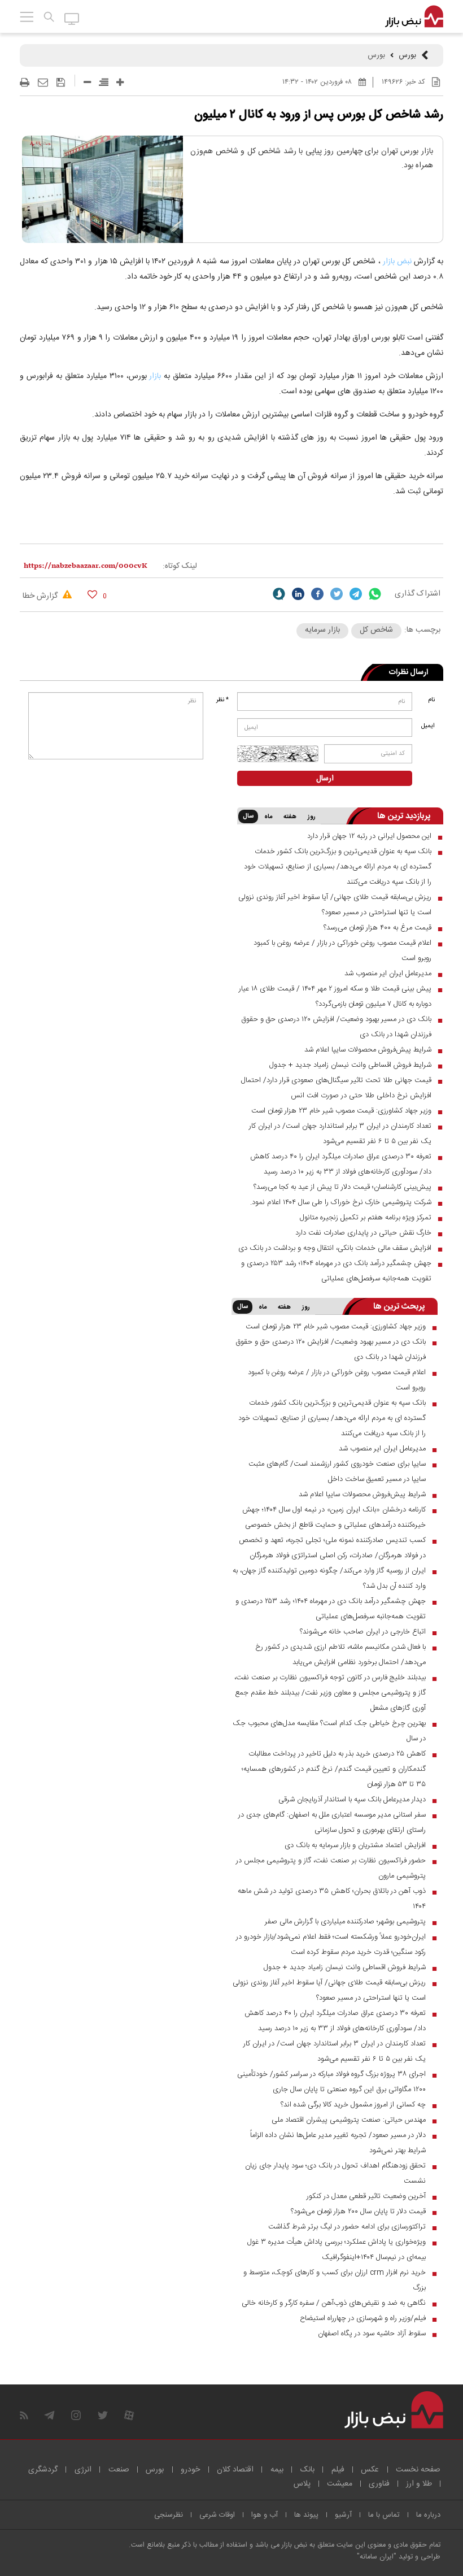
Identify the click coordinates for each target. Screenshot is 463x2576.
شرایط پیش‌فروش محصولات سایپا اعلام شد (368, 1050)
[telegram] (356, 594)
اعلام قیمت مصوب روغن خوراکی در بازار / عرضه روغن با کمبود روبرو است (342, 951)
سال (248, 816)
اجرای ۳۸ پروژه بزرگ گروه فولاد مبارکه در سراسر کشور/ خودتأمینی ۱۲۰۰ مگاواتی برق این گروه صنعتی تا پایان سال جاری (331, 2082)
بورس (407, 55)
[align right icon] (104, 82)
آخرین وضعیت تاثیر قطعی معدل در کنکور (366, 2196)
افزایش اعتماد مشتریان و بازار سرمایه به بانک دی (355, 1845)
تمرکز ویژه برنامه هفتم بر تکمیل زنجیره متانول (366, 1218)
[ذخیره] (61, 82)
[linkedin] (298, 594)
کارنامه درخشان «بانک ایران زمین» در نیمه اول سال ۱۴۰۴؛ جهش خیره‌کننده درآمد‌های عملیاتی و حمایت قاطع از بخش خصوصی (334, 1517)
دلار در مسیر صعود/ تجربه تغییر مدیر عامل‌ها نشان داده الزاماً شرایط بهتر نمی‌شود (338, 2143)
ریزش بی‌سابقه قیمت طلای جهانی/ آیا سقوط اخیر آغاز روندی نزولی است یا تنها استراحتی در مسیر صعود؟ (335, 905)
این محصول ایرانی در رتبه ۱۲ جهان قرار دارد (369, 836)
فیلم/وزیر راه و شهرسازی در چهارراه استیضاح (363, 2318)
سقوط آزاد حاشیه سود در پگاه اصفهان (372, 2334)
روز (312, 817)
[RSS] (24, 2415)
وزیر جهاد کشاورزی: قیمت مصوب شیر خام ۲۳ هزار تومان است (341, 1111)
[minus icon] (87, 82)
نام (431, 700)
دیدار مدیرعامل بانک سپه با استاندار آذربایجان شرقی (352, 1800)
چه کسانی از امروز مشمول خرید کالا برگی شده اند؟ (353, 2105)
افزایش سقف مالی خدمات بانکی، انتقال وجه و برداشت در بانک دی (335, 1248)
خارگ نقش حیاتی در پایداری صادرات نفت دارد (363, 1233)
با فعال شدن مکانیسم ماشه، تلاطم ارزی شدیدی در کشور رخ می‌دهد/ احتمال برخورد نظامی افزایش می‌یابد (340, 1655)
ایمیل (428, 726)
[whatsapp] (375, 594)
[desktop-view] (72, 18)
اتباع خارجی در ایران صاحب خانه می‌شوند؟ (363, 1632)
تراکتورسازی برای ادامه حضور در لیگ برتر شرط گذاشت (347, 2227)
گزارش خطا (41, 596)
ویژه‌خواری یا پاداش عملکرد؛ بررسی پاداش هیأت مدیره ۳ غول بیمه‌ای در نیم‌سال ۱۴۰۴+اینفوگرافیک (337, 2250)
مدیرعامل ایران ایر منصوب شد (388, 974)
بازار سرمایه (322, 630)
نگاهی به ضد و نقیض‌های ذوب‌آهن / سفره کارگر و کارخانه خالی (334, 2303)
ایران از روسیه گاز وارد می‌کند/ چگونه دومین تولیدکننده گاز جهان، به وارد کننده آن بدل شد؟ (329, 1578)
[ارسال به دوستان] (43, 82)
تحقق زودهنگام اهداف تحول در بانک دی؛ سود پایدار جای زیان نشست (335, 2173)
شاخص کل (376, 630)
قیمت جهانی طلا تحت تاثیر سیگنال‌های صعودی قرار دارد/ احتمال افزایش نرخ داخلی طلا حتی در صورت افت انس (336, 1088)
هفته (290, 817)
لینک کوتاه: (180, 566)
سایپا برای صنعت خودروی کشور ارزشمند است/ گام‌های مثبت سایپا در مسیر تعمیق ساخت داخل (337, 1472)
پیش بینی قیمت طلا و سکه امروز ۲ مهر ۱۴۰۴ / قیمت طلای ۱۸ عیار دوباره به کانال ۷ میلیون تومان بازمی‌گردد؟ (335, 996)
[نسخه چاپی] (25, 82)
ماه (268, 817)
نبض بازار (397, 262)
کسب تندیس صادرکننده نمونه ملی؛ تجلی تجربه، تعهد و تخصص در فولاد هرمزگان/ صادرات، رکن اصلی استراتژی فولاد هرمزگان (332, 1548)
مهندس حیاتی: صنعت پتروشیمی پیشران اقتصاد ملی (349, 2120)
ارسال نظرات (409, 672)
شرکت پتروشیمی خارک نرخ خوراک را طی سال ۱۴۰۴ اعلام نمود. (341, 1202)
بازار (155, 376)
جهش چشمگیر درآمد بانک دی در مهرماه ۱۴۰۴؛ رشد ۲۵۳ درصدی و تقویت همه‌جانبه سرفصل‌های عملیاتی (336, 1271)
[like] (92, 594)
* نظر (222, 700)
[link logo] (414, 17)
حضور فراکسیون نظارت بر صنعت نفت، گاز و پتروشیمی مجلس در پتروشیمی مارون (331, 1868)
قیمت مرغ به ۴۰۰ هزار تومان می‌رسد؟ (377, 928)
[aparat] (129, 2415)
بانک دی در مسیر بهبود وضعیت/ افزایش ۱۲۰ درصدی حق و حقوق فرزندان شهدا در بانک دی (336, 1027)
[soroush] (279, 594)
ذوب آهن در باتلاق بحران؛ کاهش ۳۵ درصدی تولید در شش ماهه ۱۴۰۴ (332, 1899)
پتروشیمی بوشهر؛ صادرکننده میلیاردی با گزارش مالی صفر (345, 1922)
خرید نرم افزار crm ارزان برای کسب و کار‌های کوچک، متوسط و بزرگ (335, 2280)
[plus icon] (120, 82)
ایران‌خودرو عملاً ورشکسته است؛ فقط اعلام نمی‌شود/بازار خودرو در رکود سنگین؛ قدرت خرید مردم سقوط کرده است (331, 1945)
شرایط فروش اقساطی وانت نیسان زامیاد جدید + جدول (350, 1065)
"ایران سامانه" (377, 2557)
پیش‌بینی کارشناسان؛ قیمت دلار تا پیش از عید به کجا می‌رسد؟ (342, 1187)
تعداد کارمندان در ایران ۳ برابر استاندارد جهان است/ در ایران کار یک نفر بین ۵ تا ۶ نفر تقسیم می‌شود (340, 1134)
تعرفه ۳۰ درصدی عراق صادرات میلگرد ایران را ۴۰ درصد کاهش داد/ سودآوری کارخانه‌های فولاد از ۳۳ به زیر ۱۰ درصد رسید (341, 1164)
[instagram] (76, 2415)
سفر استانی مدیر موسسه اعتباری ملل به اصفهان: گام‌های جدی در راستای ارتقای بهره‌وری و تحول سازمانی (332, 1823)
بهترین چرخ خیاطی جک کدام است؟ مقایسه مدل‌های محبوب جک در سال (329, 1731)
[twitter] (337, 594)
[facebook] (317, 594)
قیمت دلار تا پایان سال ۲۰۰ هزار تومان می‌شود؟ (358, 2212)
